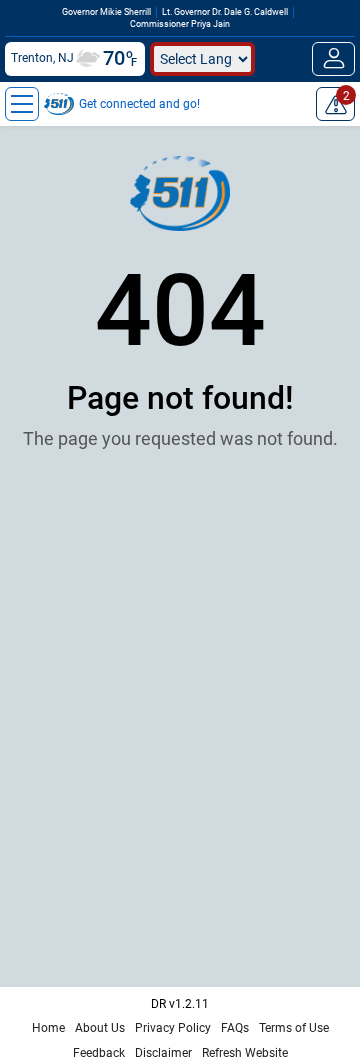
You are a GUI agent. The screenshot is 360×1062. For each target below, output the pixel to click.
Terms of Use (294, 1028)
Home (48, 1028)
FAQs (235, 1028)
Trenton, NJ (42, 58)
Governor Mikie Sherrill (106, 12)
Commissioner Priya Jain (180, 24)
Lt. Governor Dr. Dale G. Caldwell (225, 12)
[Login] (333, 59)
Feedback (99, 1053)
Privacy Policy (173, 1028)
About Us (100, 1028)
